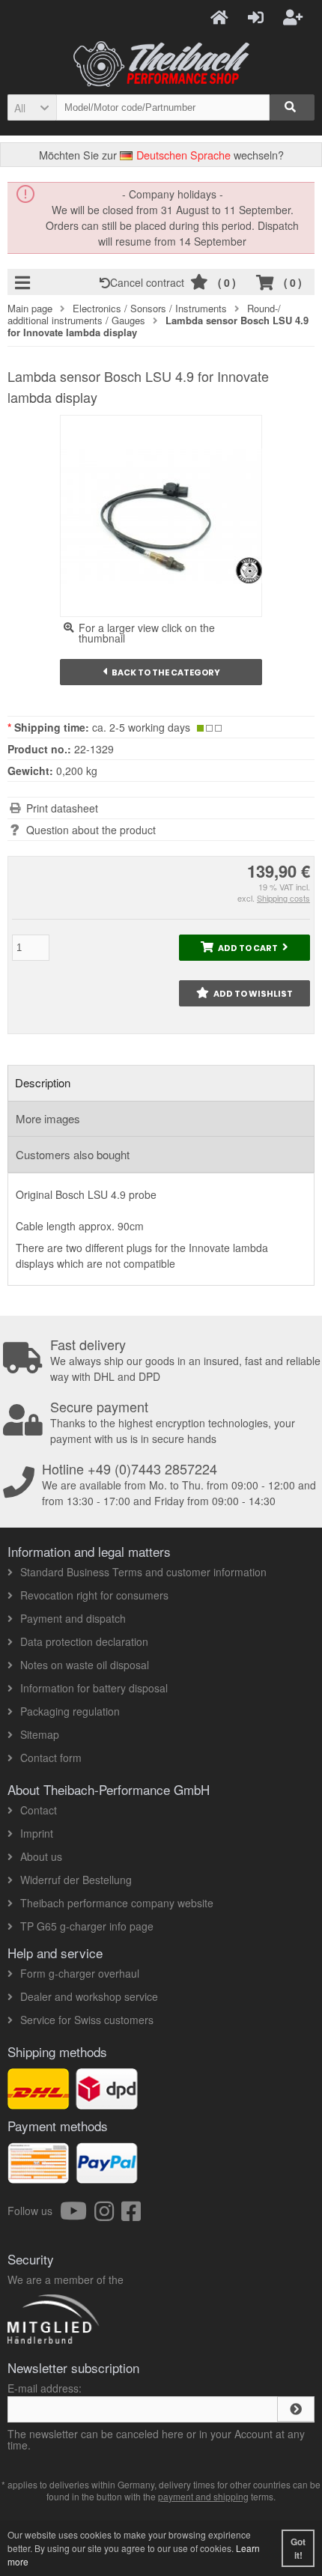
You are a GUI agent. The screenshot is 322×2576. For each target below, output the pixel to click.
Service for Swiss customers (87, 2020)
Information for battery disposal (94, 1688)
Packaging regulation (70, 1711)
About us (41, 1856)
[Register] (295, 16)
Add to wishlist (244, 993)
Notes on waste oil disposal (85, 1665)
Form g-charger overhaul (80, 1973)
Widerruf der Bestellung (76, 1880)
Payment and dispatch (73, 1618)
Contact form (51, 1758)
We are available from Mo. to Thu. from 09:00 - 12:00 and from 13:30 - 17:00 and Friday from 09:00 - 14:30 (179, 1485)
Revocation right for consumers (94, 1595)
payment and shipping (203, 2496)
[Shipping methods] (107, 2101)
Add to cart (245, 948)
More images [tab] (48, 1118)
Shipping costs (283, 898)
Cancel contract (150, 282)
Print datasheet (62, 808)
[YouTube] (77, 2215)
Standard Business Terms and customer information (143, 1572)
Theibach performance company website (117, 1903)
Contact (39, 1810)
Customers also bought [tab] (73, 1154)
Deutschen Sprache (182, 155)
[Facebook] (131, 2215)
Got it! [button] (298, 2548)
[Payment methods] (107, 2175)
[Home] (222, 16)
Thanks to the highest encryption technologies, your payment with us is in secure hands (173, 1423)
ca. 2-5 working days (141, 727)
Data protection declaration (84, 1641)
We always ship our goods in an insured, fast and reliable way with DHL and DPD (185, 1361)
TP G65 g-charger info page (87, 1926)
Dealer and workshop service (89, 1996)
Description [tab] (43, 1082)
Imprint (37, 1833)
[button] (32, 107)
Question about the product (91, 830)
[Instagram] (108, 2215)
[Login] (258, 16)
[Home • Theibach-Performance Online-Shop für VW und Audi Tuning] (161, 64)
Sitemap (40, 1734)
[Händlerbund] (107, 2343)
